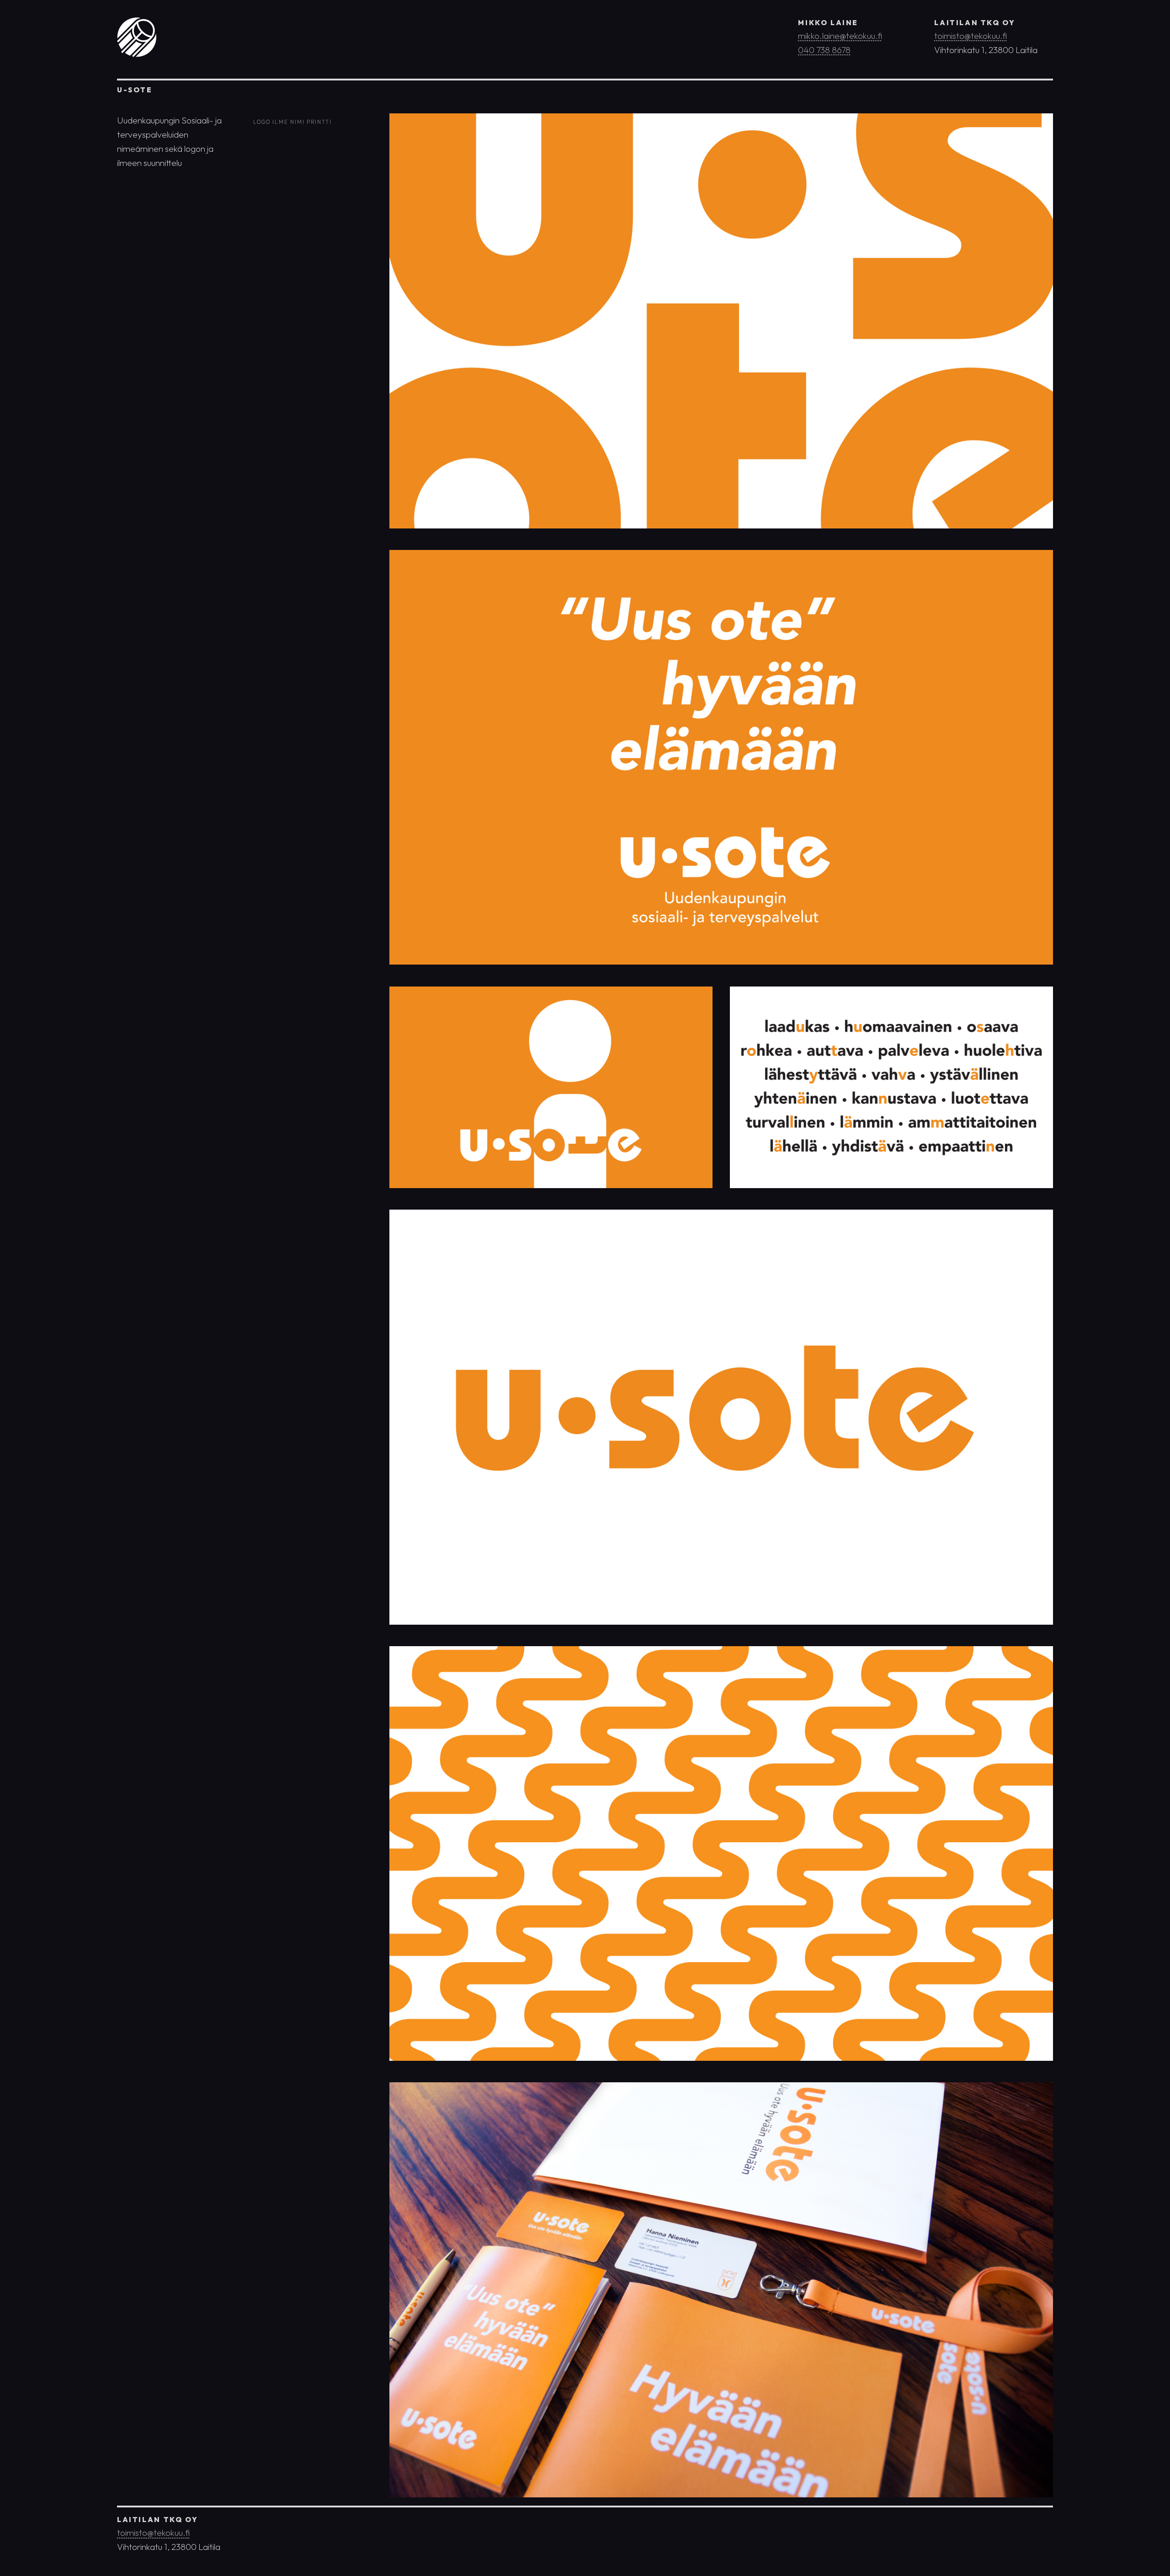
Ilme (280, 121)
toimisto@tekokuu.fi (971, 36)
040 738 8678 (824, 50)
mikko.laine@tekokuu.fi (840, 36)
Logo (262, 121)
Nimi (298, 121)
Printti (319, 121)
